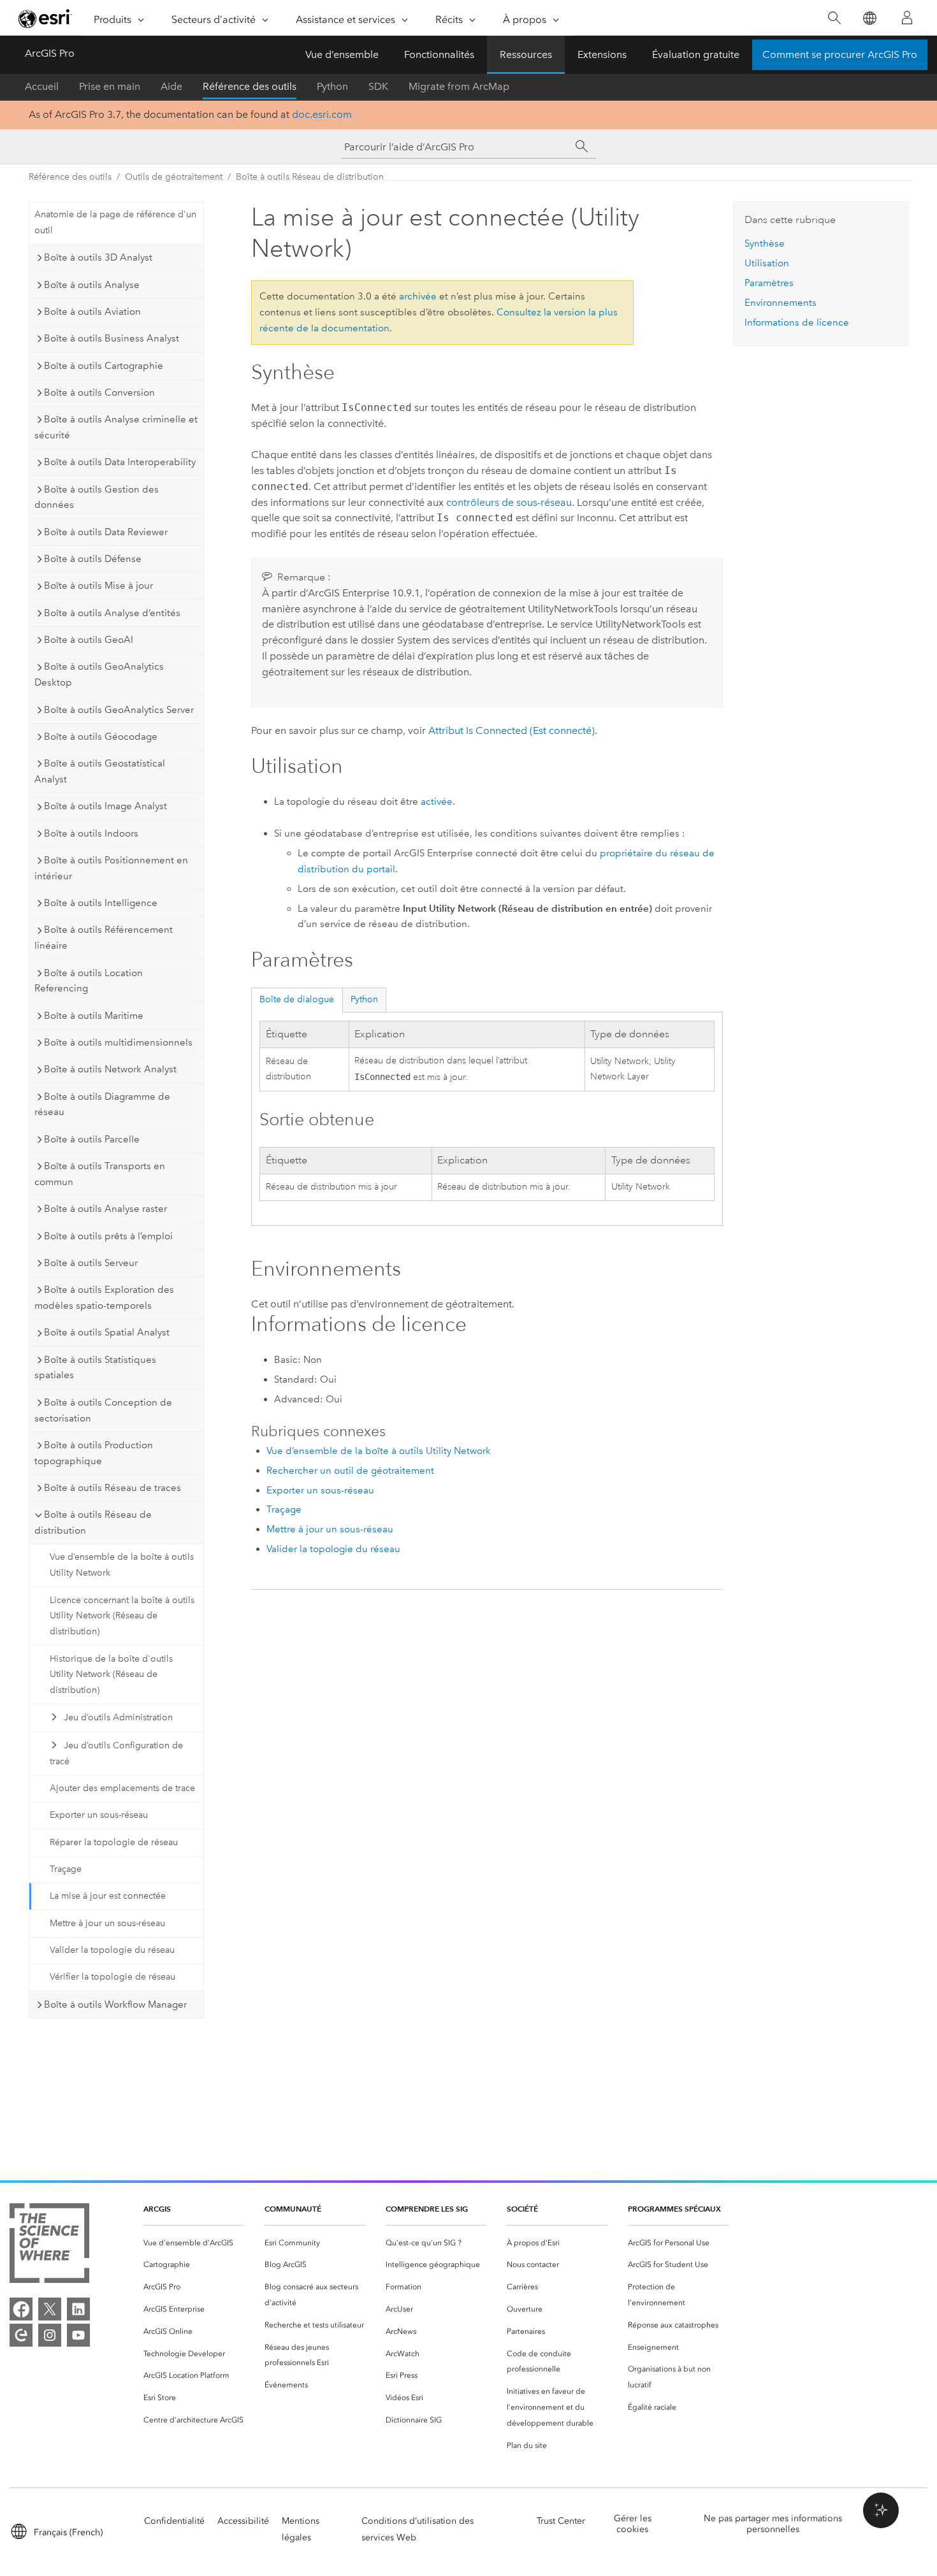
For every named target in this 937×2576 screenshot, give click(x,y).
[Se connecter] (907, 18)
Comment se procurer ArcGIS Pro (840, 54)
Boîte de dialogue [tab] (297, 999)
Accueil (42, 86)
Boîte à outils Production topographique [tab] (94, 1453)
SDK (378, 86)
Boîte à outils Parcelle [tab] (92, 1139)
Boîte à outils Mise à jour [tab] (98, 586)
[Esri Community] (21, 2335)
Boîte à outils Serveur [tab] (91, 1263)
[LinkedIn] (78, 2309)
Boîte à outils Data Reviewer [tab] (106, 532)
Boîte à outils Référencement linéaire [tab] (104, 938)
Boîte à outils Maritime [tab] (94, 1016)
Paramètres (769, 283)
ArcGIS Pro (50, 53)
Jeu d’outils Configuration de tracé (116, 1753)
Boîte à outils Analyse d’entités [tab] (112, 613)
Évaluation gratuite (696, 54)
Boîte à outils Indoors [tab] (91, 833)
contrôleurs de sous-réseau (509, 502)
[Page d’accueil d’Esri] (45, 18)
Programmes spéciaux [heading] (674, 2209)
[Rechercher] (834, 18)
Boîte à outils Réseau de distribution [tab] (93, 1522)
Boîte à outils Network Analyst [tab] (110, 1069)
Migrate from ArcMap (459, 86)
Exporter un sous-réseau (99, 1815)
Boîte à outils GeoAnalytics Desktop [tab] (99, 674)
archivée (418, 296)
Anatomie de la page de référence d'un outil (115, 222)
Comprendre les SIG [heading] (427, 2209)
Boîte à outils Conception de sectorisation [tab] (103, 1410)
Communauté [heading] (293, 2209)
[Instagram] (50, 2335)
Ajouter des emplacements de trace (122, 1788)
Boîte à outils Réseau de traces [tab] (113, 1488)
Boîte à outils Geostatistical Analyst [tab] (100, 771)
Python (332, 86)
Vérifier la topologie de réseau (113, 1977)
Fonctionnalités (439, 54)
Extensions (602, 54)
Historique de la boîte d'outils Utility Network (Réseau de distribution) (111, 1675)
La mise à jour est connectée (108, 1896)
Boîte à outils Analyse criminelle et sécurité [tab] (116, 427)
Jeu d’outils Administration (118, 1717)
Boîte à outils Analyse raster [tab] (105, 1209)
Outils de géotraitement (174, 177)
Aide (171, 86)
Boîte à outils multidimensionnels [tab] (118, 1042)
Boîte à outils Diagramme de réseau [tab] (102, 1105)
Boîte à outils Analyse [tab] (92, 285)
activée (437, 802)
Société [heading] (522, 2209)
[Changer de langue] (869, 18)
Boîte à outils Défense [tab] (93, 559)
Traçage (66, 1869)
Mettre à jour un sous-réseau (107, 1923)
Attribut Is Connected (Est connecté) (512, 730)
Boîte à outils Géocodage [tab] (101, 737)
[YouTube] (78, 2335)
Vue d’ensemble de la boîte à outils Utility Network (122, 1565)
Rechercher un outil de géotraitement (350, 1471)
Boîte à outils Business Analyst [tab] (112, 338)
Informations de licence (797, 322)
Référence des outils (250, 86)
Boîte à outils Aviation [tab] (92, 312)
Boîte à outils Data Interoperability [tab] (120, 462)
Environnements (781, 303)
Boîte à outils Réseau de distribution (310, 177)
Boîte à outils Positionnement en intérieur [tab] (111, 868)
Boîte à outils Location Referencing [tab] (89, 981)
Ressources (526, 54)
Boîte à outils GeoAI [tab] (89, 640)
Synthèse (765, 243)
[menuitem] (194, 2243)
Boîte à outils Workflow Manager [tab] (115, 2004)
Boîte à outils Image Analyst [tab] (105, 806)
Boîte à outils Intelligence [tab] (101, 903)
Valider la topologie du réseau (112, 1950)
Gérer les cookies (633, 2524)
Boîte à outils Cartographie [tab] (104, 366)
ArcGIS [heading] (157, 2209)
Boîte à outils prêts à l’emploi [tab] (108, 1236)
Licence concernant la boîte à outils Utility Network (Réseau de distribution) (122, 1616)
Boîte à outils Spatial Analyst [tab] (107, 1332)
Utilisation (767, 263)
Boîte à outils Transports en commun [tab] (100, 1174)
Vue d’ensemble (342, 54)
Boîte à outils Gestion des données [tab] (97, 497)
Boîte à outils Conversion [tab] (99, 392)
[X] (50, 2309)
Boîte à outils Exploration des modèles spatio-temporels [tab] (104, 1298)
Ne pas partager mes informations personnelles (773, 2524)
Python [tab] (364, 999)
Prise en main (110, 86)
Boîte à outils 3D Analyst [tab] (98, 257)
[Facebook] (21, 2309)
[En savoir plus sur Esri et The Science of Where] (49, 2246)
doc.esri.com (322, 114)
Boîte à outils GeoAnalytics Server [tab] (119, 710)
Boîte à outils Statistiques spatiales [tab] (95, 1368)
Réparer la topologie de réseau (114, 1842)
